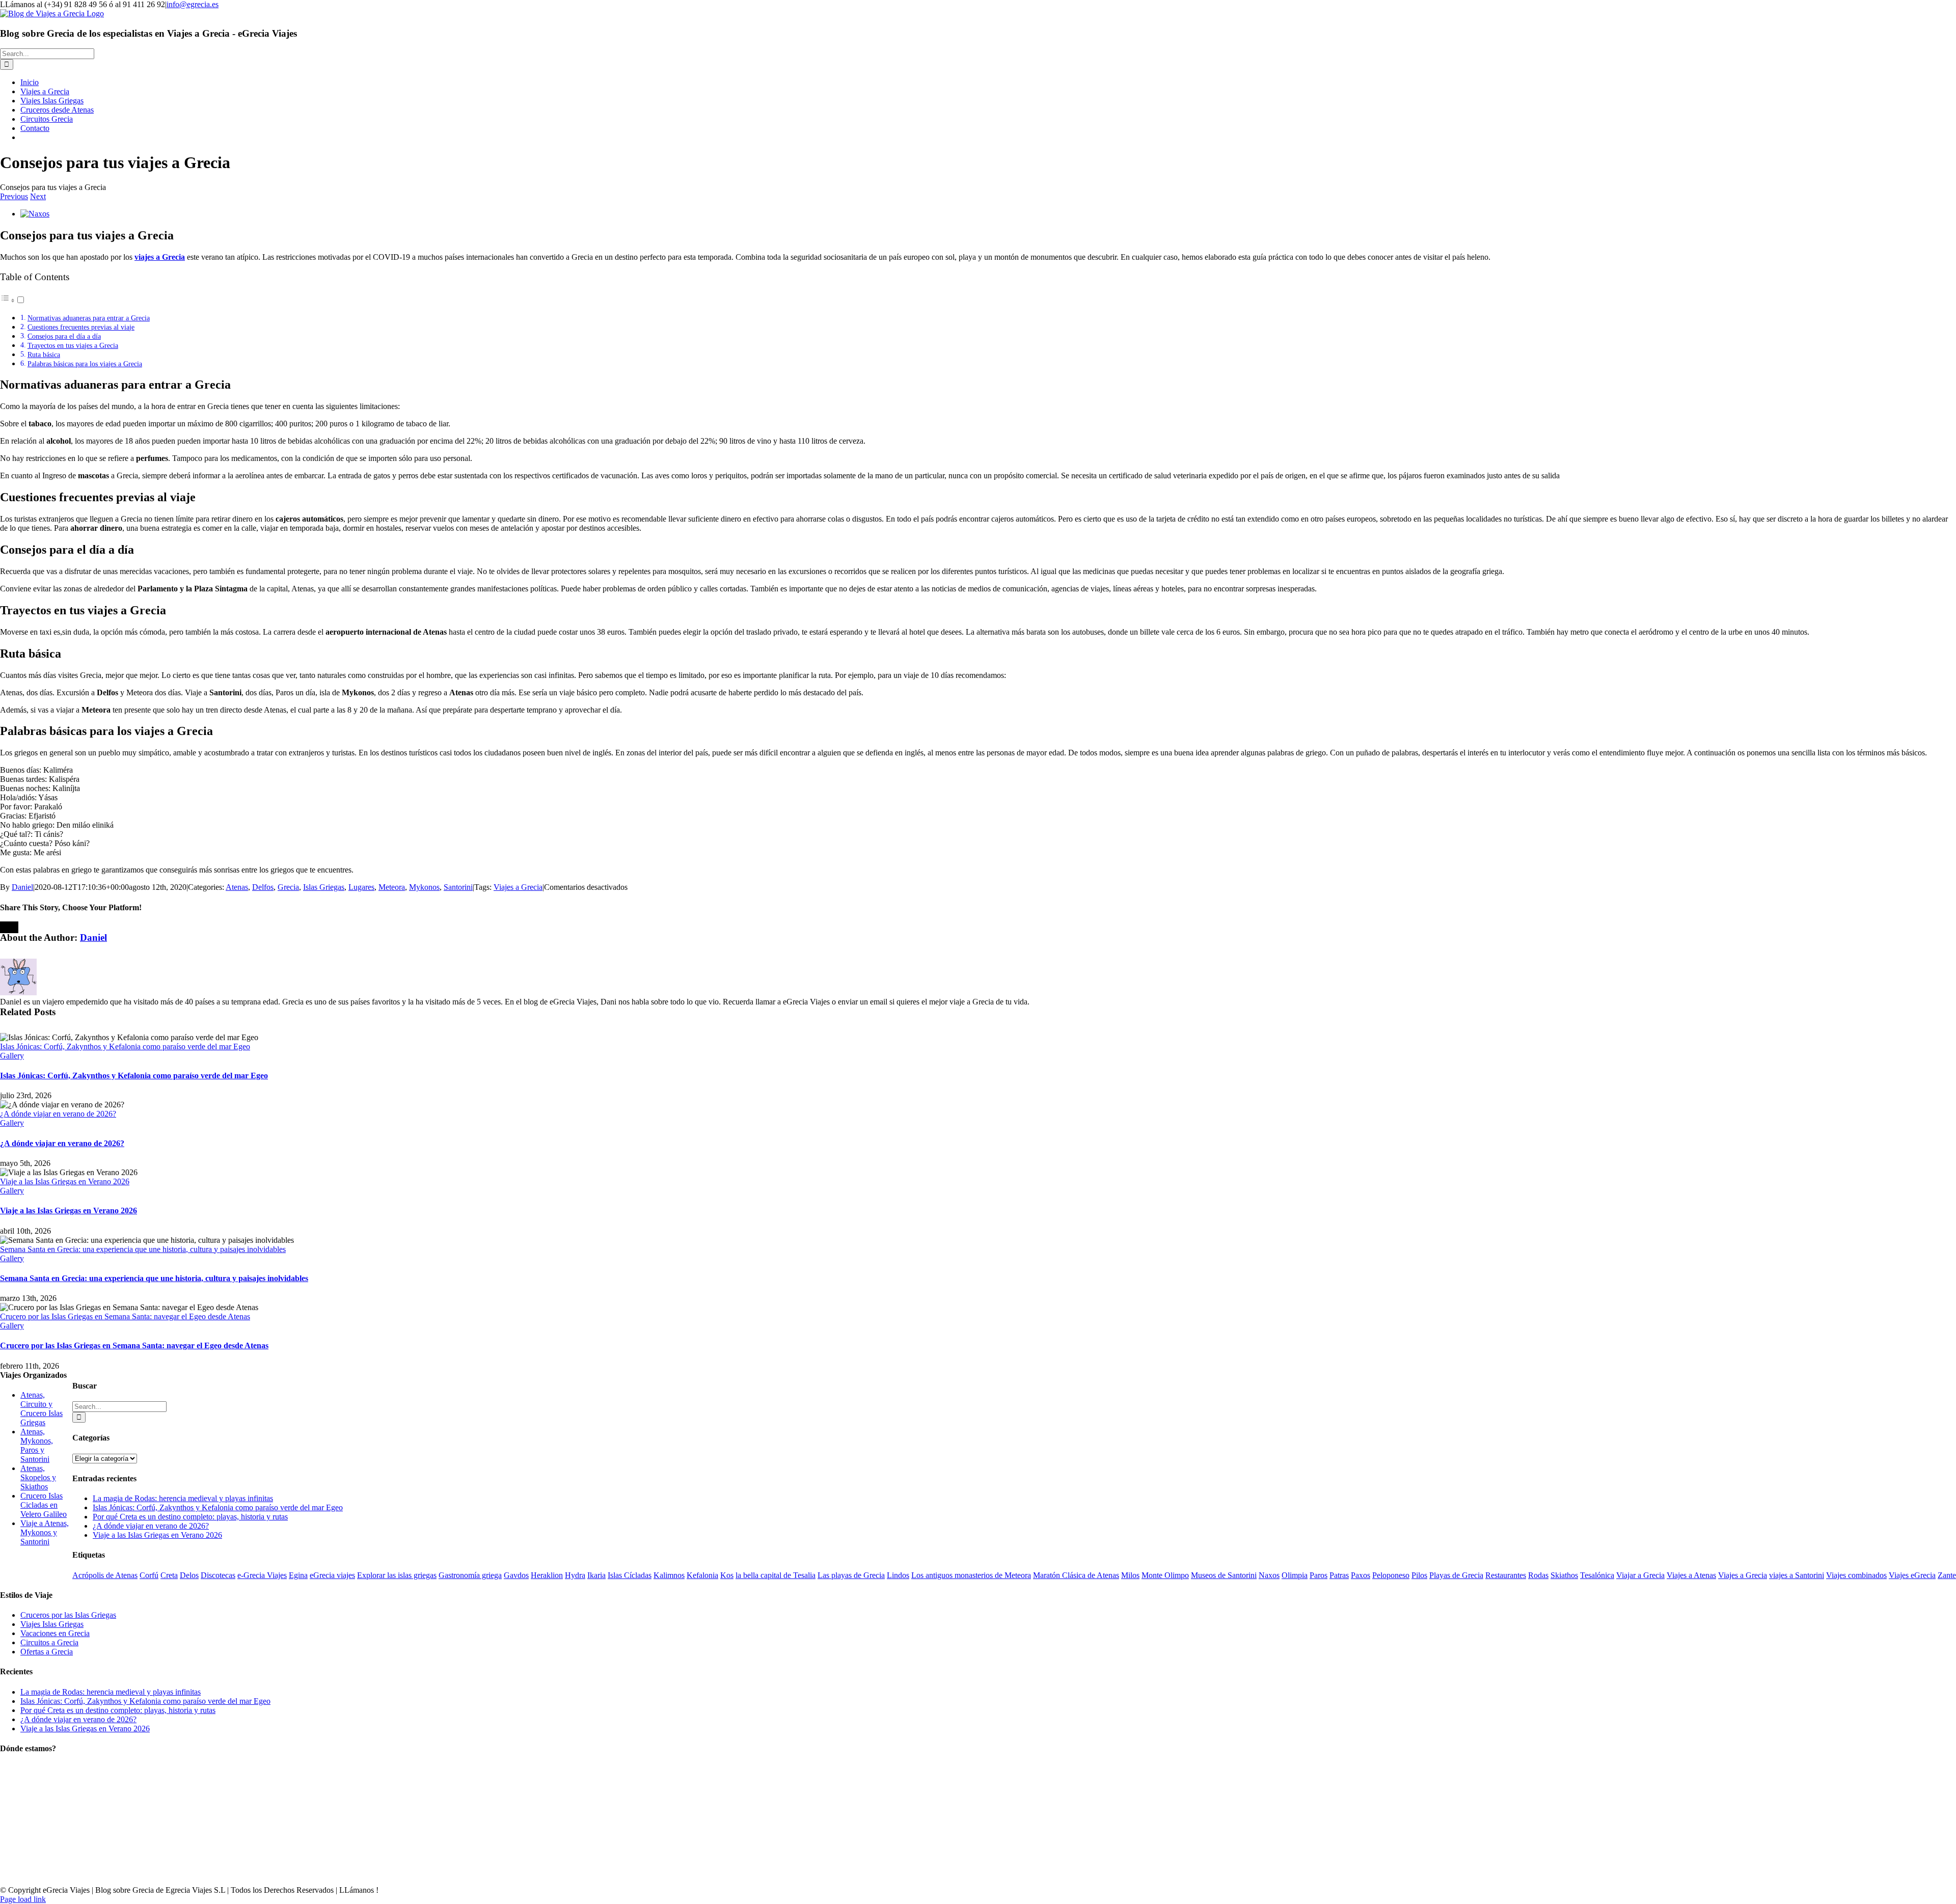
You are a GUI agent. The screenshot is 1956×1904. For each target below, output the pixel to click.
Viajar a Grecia (1640, 1575)
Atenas (237, 887)
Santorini (458, 887)
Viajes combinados (1856, 1575)
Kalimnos (669, 1575)
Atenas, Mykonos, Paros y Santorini (37, 1445)
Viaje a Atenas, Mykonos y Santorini (45, 1532)
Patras (1339, 1575)
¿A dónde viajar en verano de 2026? (58, 1114)
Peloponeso (1391, 1575)
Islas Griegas (324, 887)
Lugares (361, 887)
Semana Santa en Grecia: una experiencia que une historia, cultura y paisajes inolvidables (143, 1249)
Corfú (149, 1575)
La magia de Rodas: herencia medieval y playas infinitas (183, 1498)
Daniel (22, 887)
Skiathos (1564, 1575)
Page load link (23, 1899)
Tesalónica (1597, 1575)
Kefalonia (702, 1575)
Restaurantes (1506, 1575)
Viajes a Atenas (1691, 1575)
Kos (727, 1575)
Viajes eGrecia (1912, 1575)
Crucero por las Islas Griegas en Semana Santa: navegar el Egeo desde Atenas (125, 1316)
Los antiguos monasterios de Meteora (971, 1575)
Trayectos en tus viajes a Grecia (73, 345)
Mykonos (424, 887)
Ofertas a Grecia (47, 1652)
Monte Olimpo (1165, 1575)
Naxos (1269, 1575)
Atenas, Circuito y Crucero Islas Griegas (42, 1409)
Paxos (1361, 1575)
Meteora (392, 887)
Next (38, 196)
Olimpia (1295, 1575)
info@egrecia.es (193, 4)
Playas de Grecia (1456, 1575)
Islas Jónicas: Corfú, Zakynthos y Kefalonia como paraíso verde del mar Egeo (125, 1046)
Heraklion (547, 1575)
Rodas (1538, 1575)
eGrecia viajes (332, 1575)
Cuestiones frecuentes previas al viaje (81, 327)
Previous (14, 196)
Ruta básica (44, 355)
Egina (298, 1575)
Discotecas (218, 1575)
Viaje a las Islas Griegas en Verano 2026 (65, 1181)
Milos (1130, 1575)
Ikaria (596, 1575)
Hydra (575, 1575)
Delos (189, 1575)
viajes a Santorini (1797, 1575)
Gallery (12, 1056)
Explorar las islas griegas (397, 1575)
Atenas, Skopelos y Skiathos (38, 1477)
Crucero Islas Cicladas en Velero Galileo (44, 1505)
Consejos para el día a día (64, 336)
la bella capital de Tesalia (776, 1575)
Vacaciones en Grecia (55, 1633)
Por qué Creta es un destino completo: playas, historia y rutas (190, 1517)
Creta (169, 1575)
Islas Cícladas (630, 1575)
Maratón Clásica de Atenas (1076, 1575)
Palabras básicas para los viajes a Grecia (85, 364)
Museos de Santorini (1224, 1575)
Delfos (263, 887)
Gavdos (516, 1575)
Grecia (288, 887)
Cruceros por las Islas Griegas (68, 1615)
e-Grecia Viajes (262, 1575)
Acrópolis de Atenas (105, 1575)
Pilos (1419, 1575)
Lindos (898, 1575)
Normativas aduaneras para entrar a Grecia (89, 318)
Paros (1319, 1575)
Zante (1947, 1575)
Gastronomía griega (470, 1575)
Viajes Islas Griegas (52, 1624)
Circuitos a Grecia (49, 1642)
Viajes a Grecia (518, 887)
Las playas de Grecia (851, 1575)
